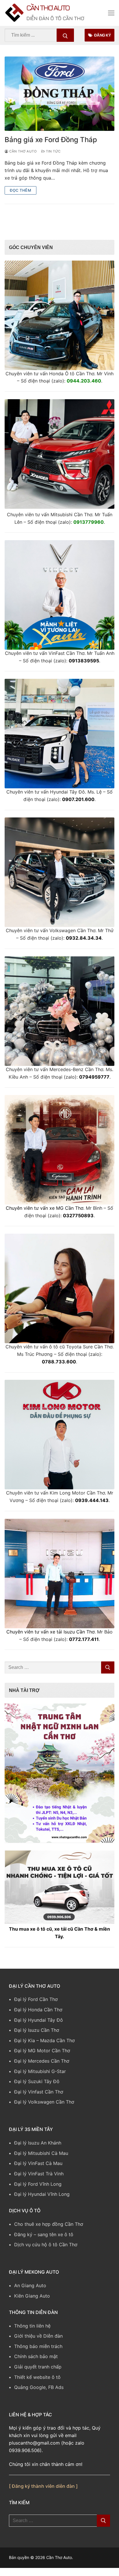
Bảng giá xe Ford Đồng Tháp (51, 141)
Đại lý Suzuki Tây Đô (37, 2083)
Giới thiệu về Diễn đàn (38, 2338)
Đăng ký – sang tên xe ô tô (44, 2236)
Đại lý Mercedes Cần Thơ (42, 2062)
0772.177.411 (84, 1641)
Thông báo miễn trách (38, 2348)
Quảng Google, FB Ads (39, 2389)
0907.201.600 (78, 801)
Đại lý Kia (25, 2042)
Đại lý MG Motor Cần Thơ (42, 2052)
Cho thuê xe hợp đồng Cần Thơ (49, 2226)
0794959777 (94, 1078)
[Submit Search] (65, 37)
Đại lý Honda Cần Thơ (38, 2011)
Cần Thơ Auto (60, 9)
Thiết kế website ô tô (37, 2379)
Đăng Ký (102, 37)
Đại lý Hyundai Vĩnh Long (42, 2196)
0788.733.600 (59, 1363)
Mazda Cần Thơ (57, 2042)
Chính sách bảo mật (36, 2358)
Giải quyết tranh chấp (38, 2368)
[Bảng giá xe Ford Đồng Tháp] (59, 95)
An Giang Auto (30, 2287)
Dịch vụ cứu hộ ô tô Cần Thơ (46, 2246)
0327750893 (78, 1217)
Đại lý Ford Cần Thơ (36, 2001)
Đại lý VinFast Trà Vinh (39, 2175)
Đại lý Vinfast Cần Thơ (39, 2093)
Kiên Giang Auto (32, 2297)
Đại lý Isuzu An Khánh (38, 2145)
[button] (59, 1775)
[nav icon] (111, 14)
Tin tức (53, 153)
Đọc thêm (21, 192)
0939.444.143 (92, 1502)
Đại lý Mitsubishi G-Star (40, 2073)
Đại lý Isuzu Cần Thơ (37, 2032)
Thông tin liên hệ (32, 2327)
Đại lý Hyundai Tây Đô (39, 2021)
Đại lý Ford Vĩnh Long (38, 2185)
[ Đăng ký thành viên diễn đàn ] (43, 2488)
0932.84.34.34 (84, 940)
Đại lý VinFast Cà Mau (38, 2165)
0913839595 (84, 662)
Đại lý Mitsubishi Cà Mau (41, 2155)
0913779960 (89, 523)
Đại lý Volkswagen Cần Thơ (44, 2104)
